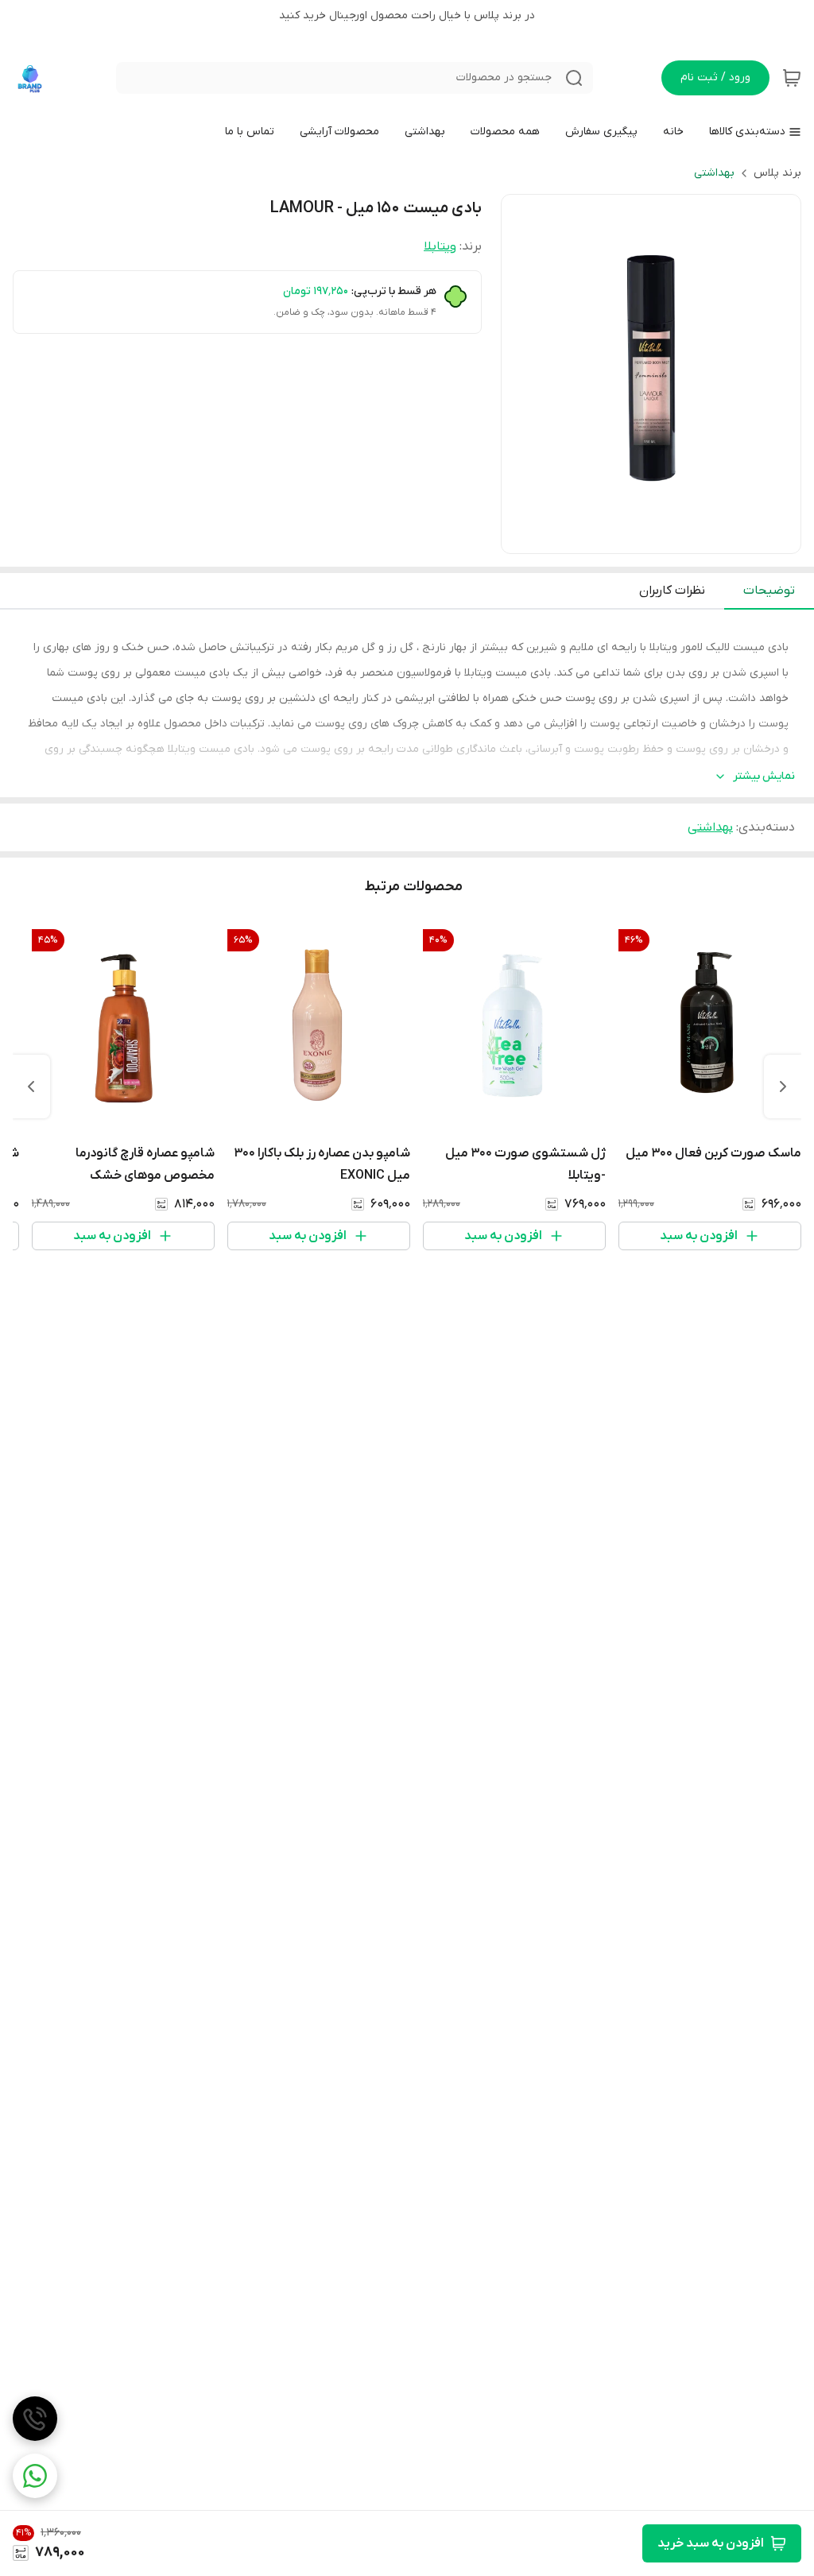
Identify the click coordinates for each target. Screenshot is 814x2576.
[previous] (783, 1087)
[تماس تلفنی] (35, 2419)
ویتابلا (440, 246)
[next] (31, 1087)
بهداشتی (714, 173)
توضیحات (769, 591)
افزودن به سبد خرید (711, 2543)
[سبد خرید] (792, 78)
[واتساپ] (35, 2476)
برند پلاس (777, 173)
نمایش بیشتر (764, 776)
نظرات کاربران (672, 591)
